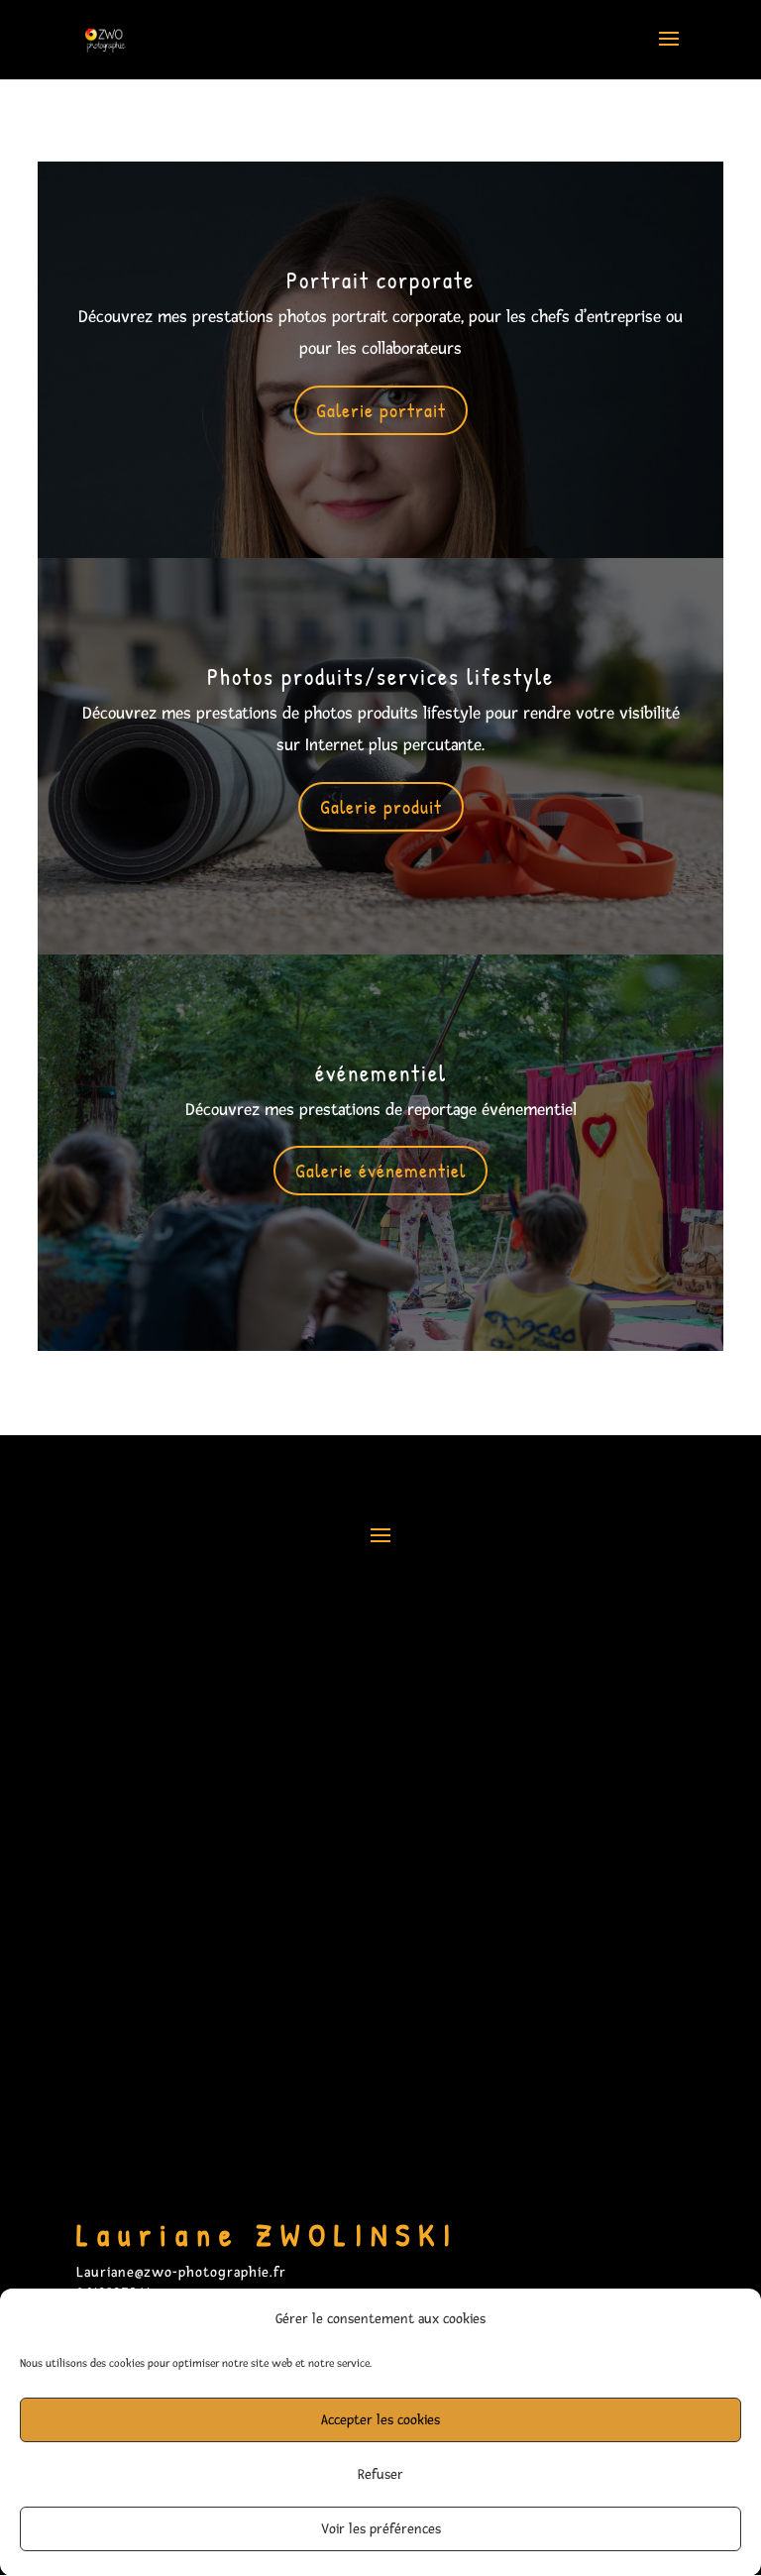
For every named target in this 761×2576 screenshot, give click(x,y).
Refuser (380, 2474)
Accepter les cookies (380, 2420)
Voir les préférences (381, 2529)
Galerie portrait (381, 410)
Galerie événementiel (380, 1170)
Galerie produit (381, 806)
